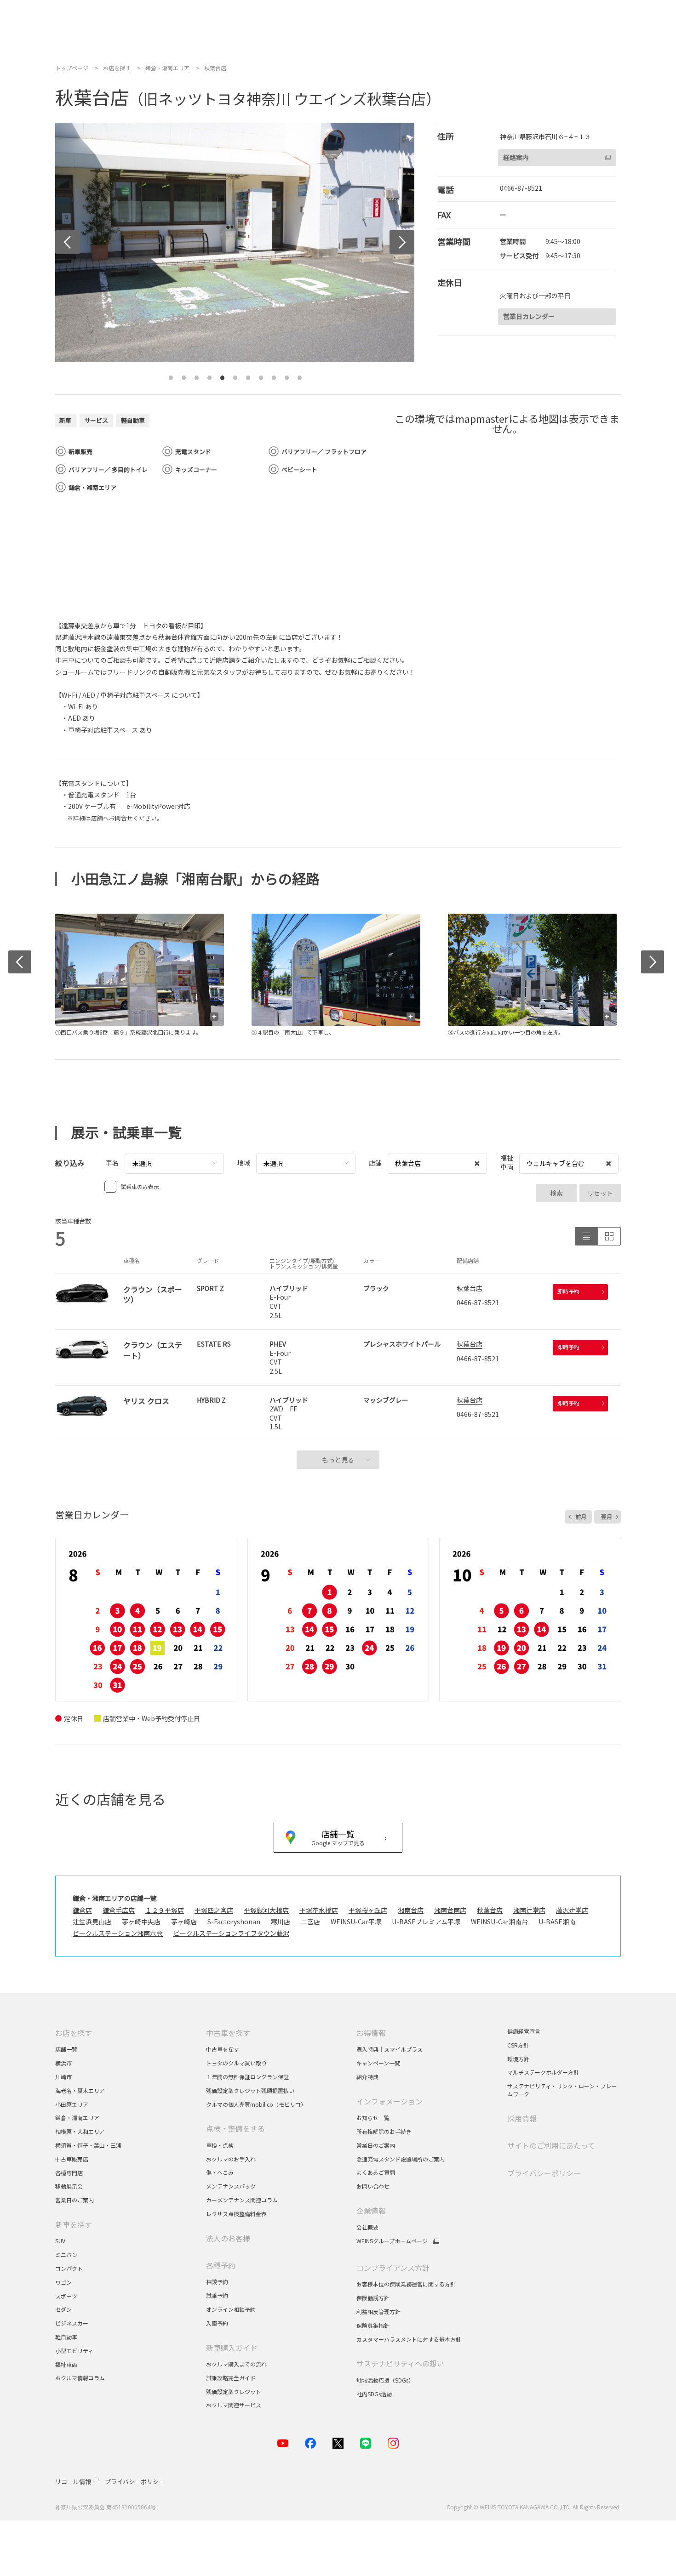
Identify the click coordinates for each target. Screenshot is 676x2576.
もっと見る (338, 1460)
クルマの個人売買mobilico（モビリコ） (256, 2104)
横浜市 (63, 2063)
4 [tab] (210, 374)
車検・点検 (220, 2145)
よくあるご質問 (376, 2172)
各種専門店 (69, 2173)
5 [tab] (223, 374)
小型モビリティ (74, 2351)
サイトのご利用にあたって (551, 2145)
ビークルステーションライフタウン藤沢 (231, 1933)
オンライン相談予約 (231, 2309)
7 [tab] (248, 374)
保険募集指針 (373, 2325)
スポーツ (67, 2296)
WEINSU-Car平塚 (356, 1922)
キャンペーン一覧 (378, 2063)
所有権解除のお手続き (384, 2131)
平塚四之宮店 (214, 1910)
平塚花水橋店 (319, 1910)
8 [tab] (261, 374)
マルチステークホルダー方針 (543, 2072)
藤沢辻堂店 (572, 1910)
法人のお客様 (228, 2238)
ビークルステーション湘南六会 (118, 1933)
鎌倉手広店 (119, 1910)
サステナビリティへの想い (400, 2363)
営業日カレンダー (529, 316)
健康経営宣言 (524, 2031)
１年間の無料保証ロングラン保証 (247, 2077)
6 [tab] (235, 374)
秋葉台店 (470, 1288)
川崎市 (63, 2077)
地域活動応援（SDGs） (385, 2380)
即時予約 (568, 1291)
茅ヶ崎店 (184, 1922)
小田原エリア (72, 2104)
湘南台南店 (450, 1910)
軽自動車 (66, 2337)
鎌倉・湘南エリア (77, 2118)
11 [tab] (300, 374)
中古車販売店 (72, 2159)
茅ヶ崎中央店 (141, 1922)
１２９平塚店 (165, 1910)
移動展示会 (69, 2186)
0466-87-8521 (521, 188)
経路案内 (516, 157)
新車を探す (74, 2224)
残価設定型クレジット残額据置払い (250, 2090)
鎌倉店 (82, 1910)
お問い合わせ (373, 2186)
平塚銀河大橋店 (266, 1910)
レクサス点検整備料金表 (236, 2214)
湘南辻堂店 (529, 1910)
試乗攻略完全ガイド (231, 2378)
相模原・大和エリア (80, 2131)
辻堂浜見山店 (92, 1922)
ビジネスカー (72, 2323)
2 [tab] (184, 374)
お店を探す (74, 2033)
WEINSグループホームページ (392, 2241)
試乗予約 (217, 2295)
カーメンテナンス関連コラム (242, 2200)
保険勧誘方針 (373, 2298)
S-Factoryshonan (234, 1922)
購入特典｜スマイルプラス (390, 2049)
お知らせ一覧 (373, 2118)
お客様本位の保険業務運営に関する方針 (406, 2284)
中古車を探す (228, 2033)
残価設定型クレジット (234, 2391)
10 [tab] (287, 374)
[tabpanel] (235, 242)
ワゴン (63, 2282)
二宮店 (310, 1922)
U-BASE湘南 (557, 1922)
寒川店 (281, 1922)
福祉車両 (66, 2364)
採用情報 (522, 2118)
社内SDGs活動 (374, 2394)
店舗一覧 (66, 2049)
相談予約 (217, 2282)
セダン (63, 2309)
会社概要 (367, 2227)
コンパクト (69, 2268)
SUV (60, 2241)
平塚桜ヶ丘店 (368, 1910)
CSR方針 (518, 2045)
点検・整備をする (235, 2128)
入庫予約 (217, 2323)
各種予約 (221, 2265)
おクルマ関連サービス (234, 2405)
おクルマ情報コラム (80, 2378)
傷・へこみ (220, 2172)
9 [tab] (274, 374)
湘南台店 (411, 1910)
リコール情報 (73, 2482)
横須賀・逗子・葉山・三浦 (88, 2145)
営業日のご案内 (74, 2200)
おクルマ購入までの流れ (236, 2364)
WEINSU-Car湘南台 (499, 1922)
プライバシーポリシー (544, 2173)
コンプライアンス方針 (393, 2268)
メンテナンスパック (231, 2186)
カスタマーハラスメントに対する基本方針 (409, 2339)
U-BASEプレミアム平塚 (426, 1922)
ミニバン (66, 2255)
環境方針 (518, 2059)
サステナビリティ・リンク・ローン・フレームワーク (562, 2090)
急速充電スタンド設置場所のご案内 (401, 2159)
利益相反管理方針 (378, 2312)
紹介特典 (367, 2077)
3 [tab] (197, 374)
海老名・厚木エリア (80, 2090)
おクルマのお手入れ (231, 2159)
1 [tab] (171, 374)
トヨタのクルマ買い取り (236, 2063)
